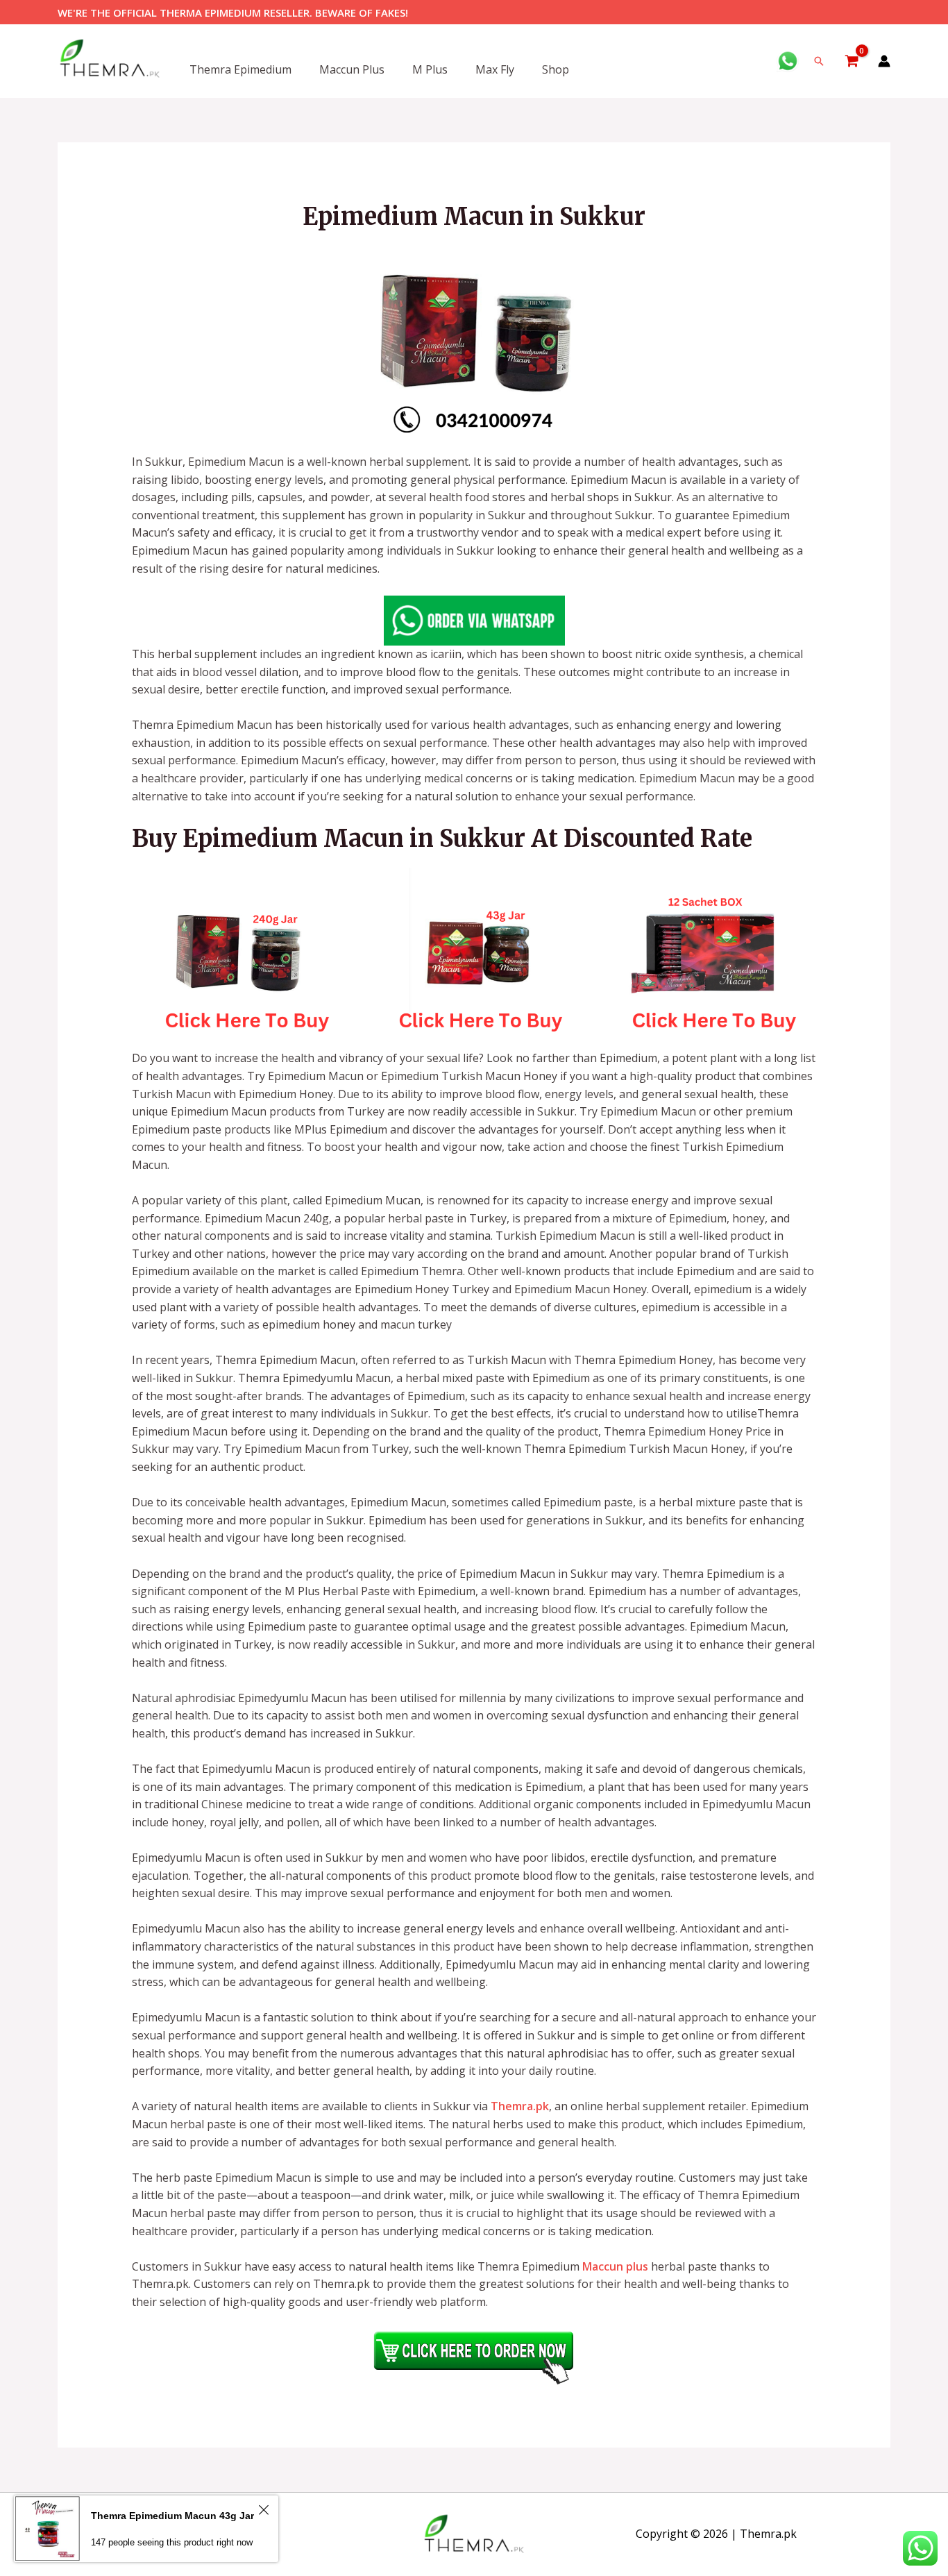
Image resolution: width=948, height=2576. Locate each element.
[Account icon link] (884, 61)
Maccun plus (615, 2266)
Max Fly (495, 69)
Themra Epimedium (240, 69)
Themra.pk (520, 2106)
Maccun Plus (352, 69)
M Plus (430, 69)
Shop (556, 69)
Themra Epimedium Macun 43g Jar (172, 2516)
